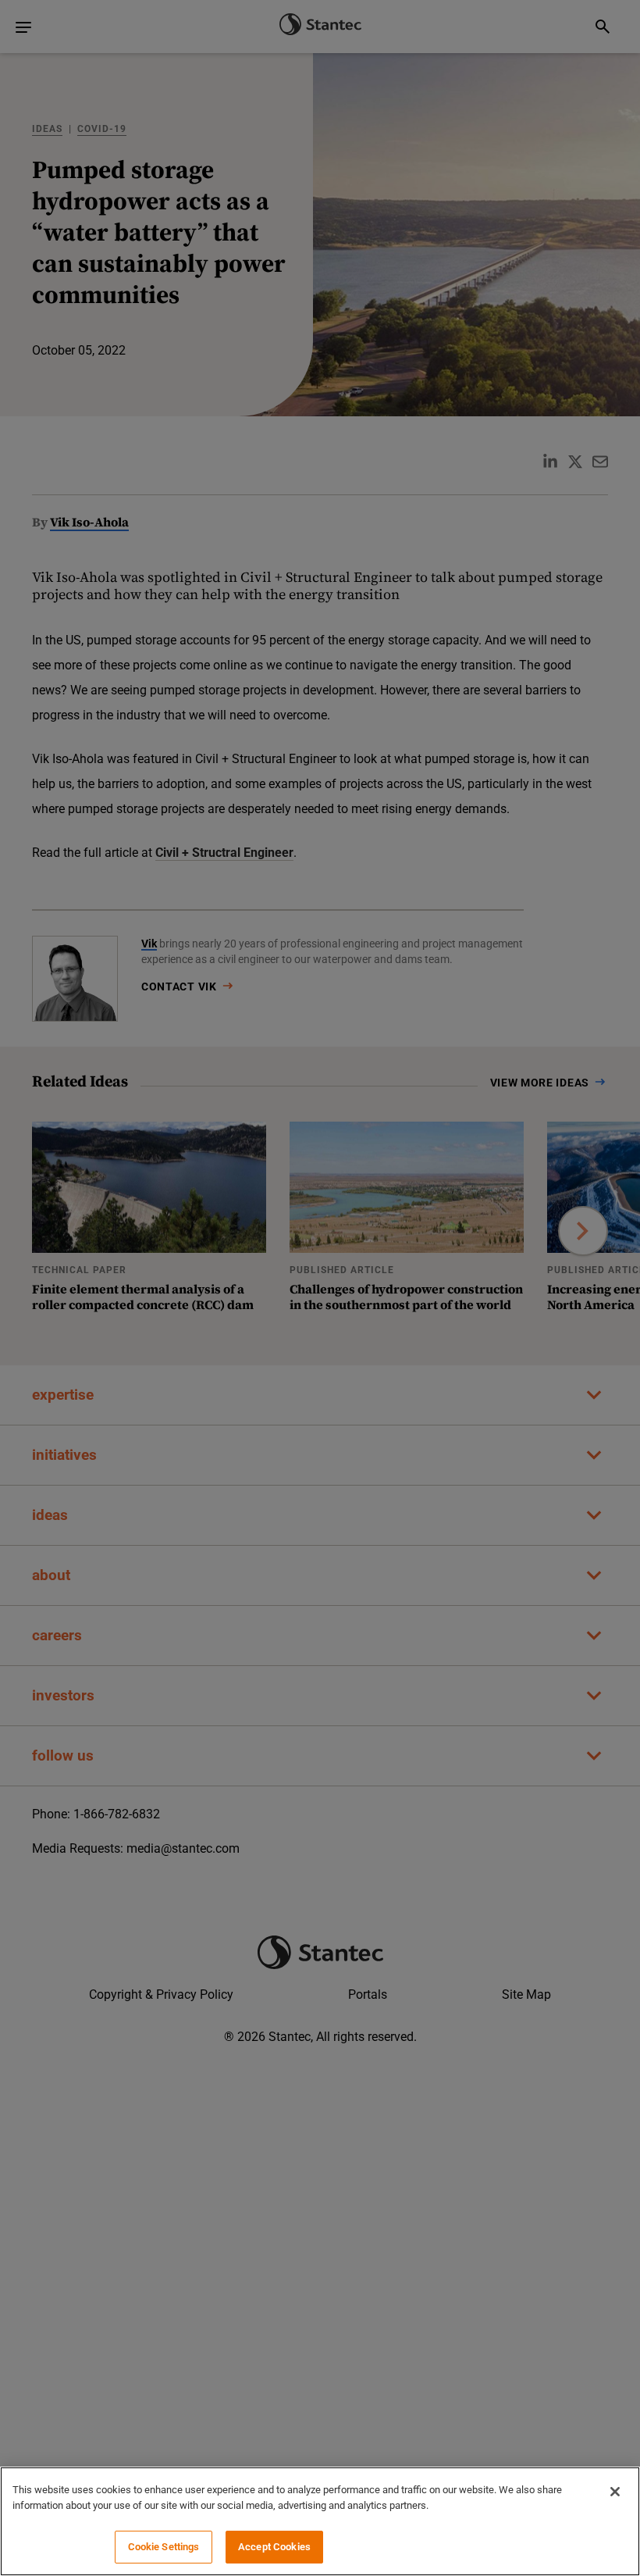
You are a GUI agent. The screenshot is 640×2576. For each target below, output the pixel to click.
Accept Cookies (274, 2547)
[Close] (615, 2492)
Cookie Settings (164, 2547)
